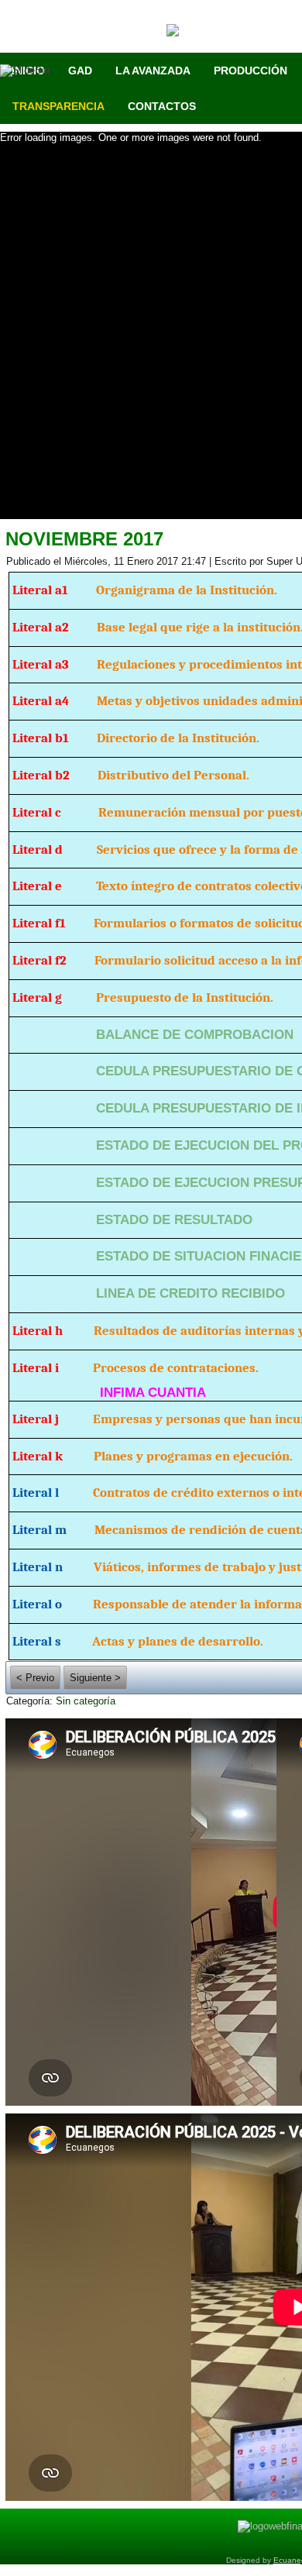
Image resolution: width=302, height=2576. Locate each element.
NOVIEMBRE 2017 (84, 539)
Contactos (162, 106)
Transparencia (58, 106)
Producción (251, 71)
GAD (80, 71)
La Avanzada (153, 71)
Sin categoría (86, 1701)
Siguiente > (95, 1678)
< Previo (35, 1678)
